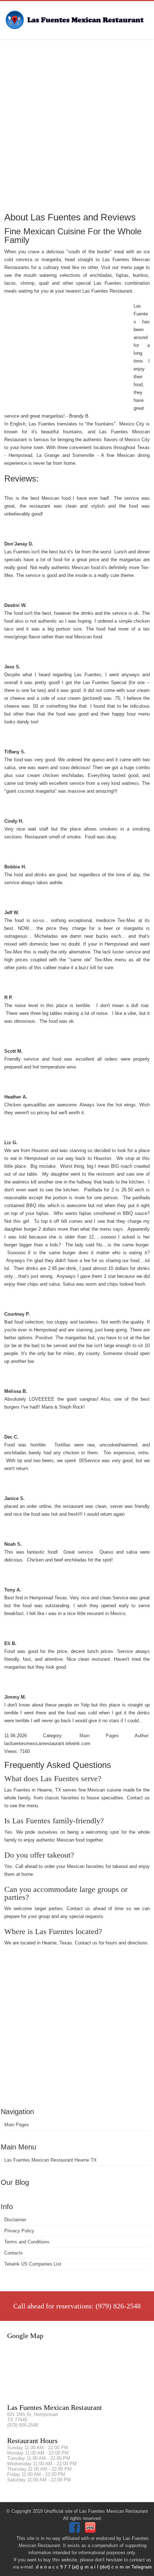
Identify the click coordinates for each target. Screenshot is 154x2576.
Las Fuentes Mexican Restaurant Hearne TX (50, 2160)
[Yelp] (91, 2531)
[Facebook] (75, 2531)
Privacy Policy (19, 2231)
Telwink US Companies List (33, 2264)
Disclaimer (15, 2220)
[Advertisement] (77, 125)
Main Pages (17, 2125)
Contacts (14, 2253)
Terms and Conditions (27, 2242)
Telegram (142, 2567)
